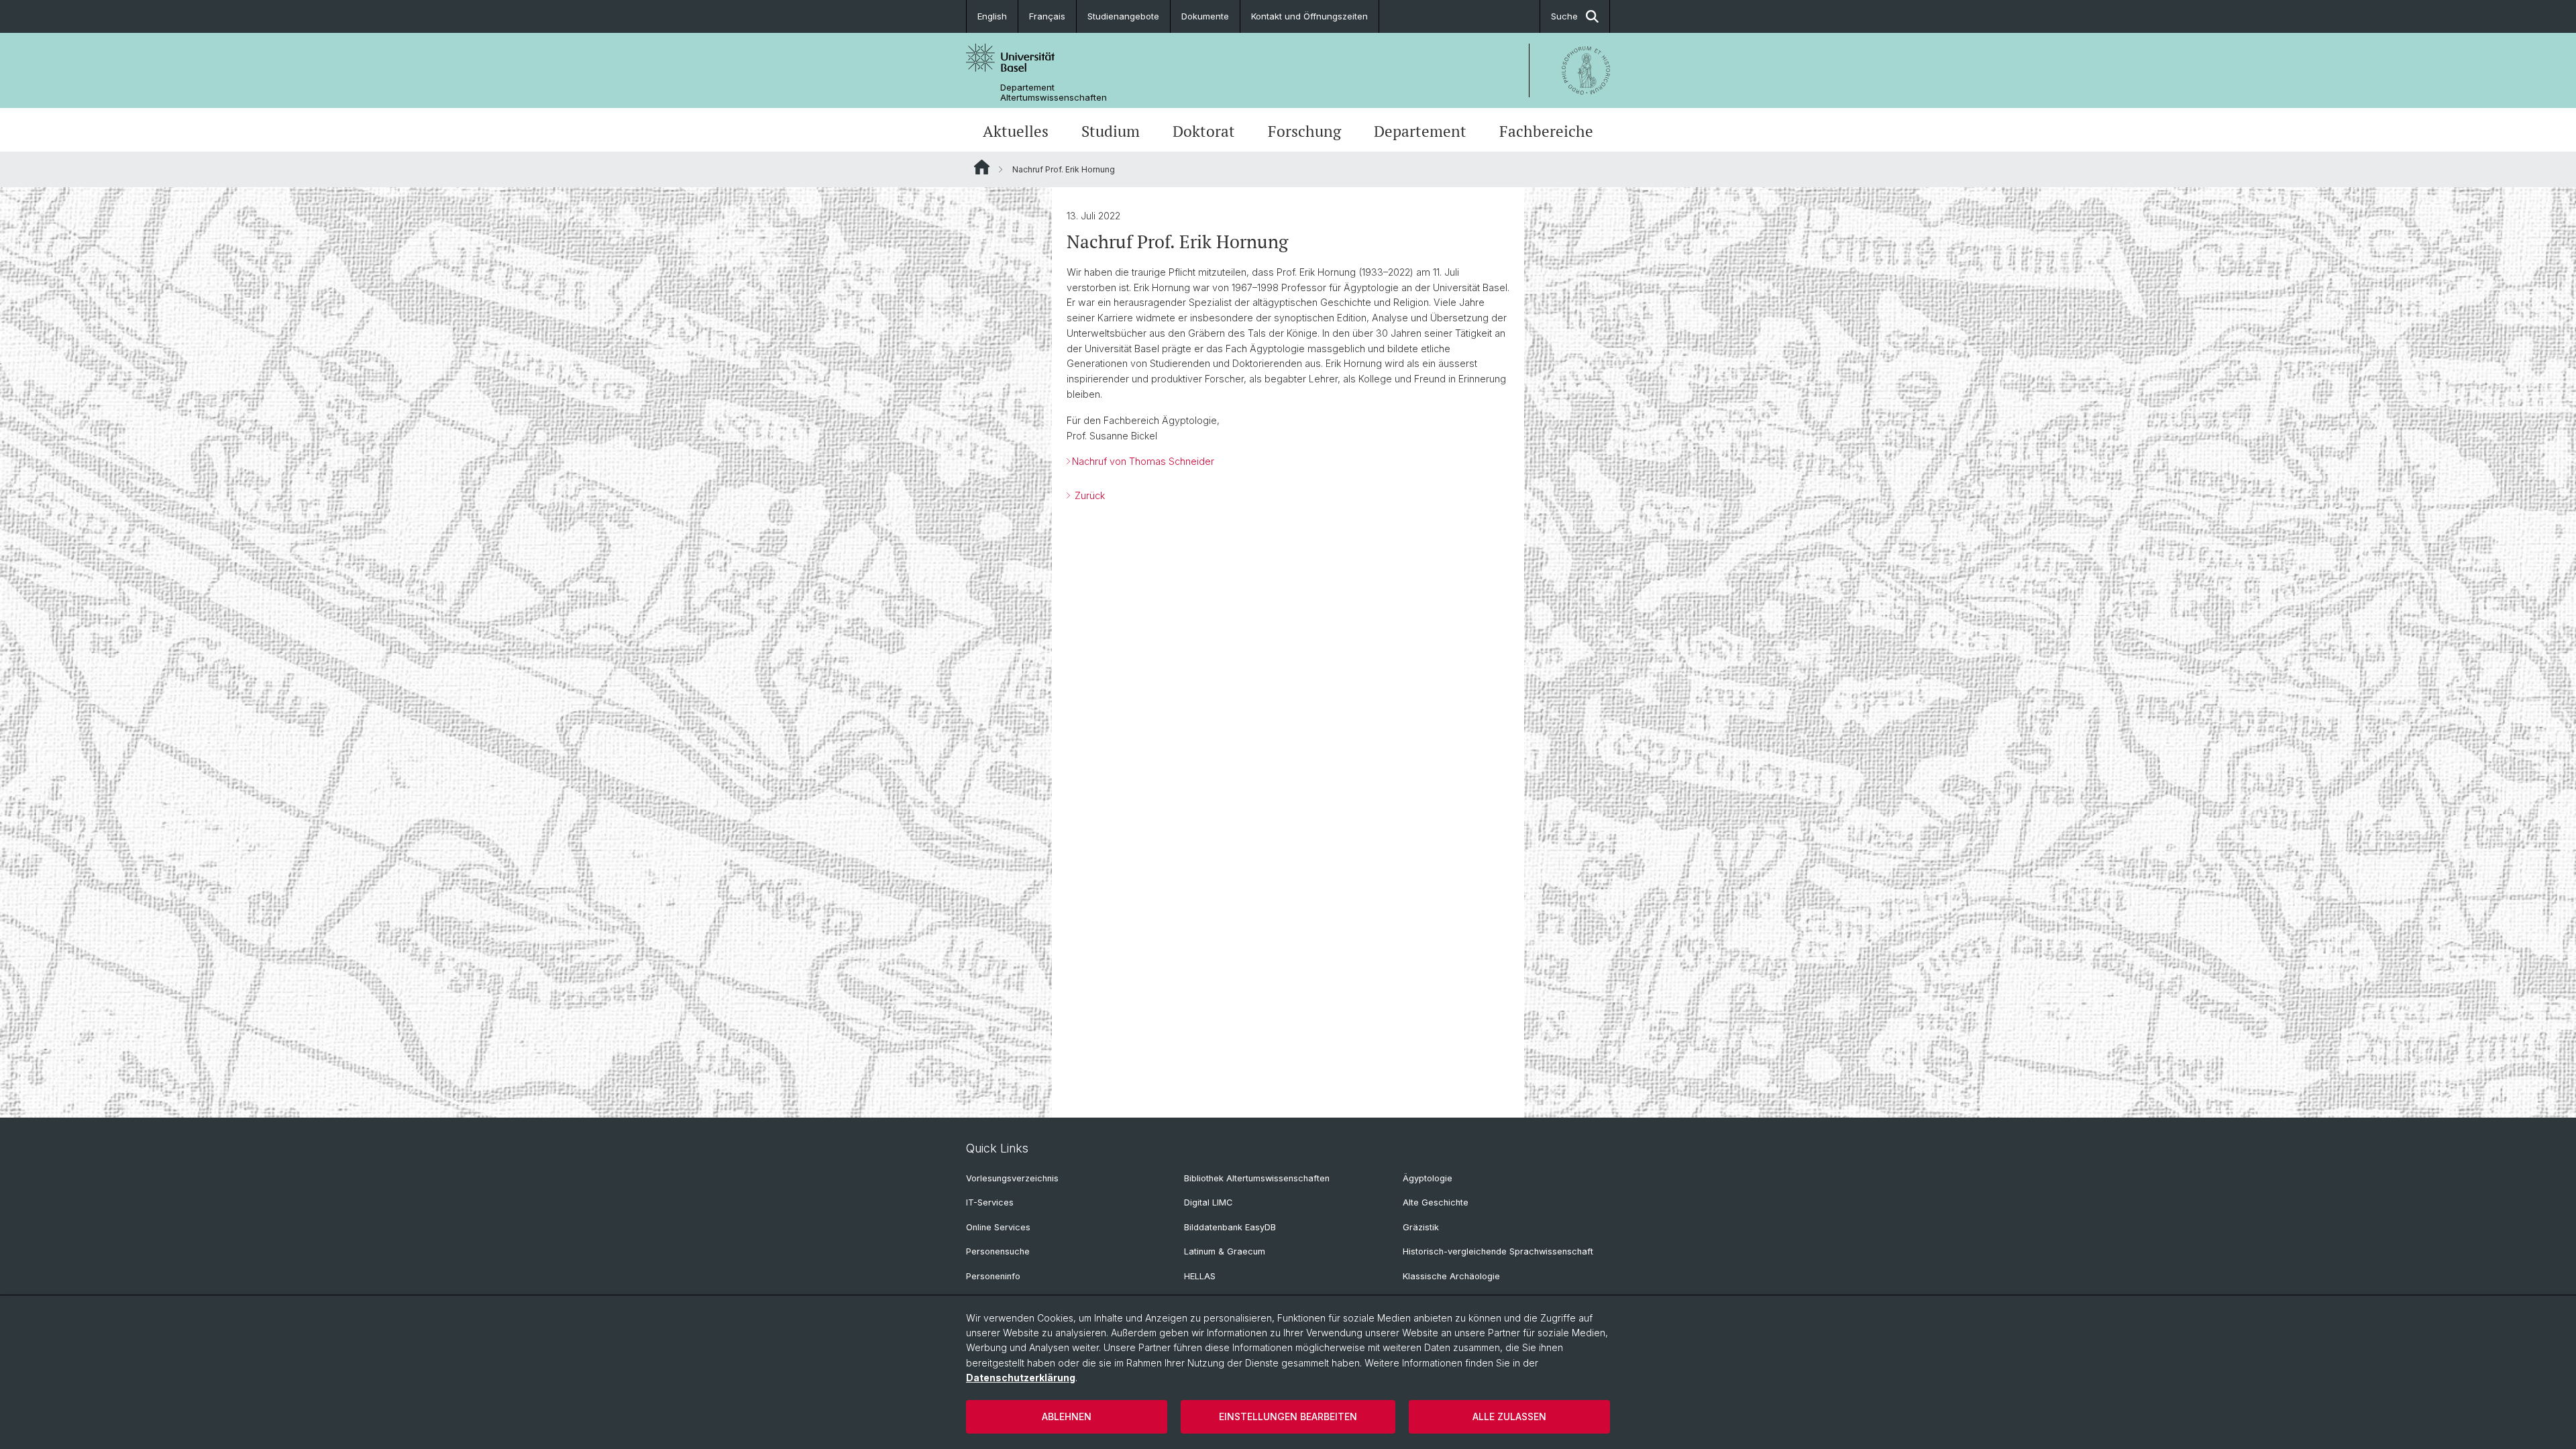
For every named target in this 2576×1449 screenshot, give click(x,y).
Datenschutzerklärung (1021, 1378)
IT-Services (990, 1202)
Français (1047, 16)
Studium (1111, 131)
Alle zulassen (1509, 1416)
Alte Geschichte (1436, 1202)
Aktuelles (1016, 131)
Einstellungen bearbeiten (1288, 1416)
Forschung (1304, 131)
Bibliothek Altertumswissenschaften (1257, 1178)
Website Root (982, 167)
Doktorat (1204, 131)
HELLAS (1200, 1276)
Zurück (1088, 495)
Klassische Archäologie (1451, 1276)
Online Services (998, 1227)
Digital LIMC (1208, 1202)
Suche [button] (1564, 16)
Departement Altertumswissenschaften (1054, 93)
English (992, 16)
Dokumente (1205, 16)
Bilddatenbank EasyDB (1230, 1227)
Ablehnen (1067, 1416)
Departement (1420, 131)
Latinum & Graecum (1225, 1251)
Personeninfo (993, 1276)
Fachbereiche (1546, 131)
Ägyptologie (1428, 1178)
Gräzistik (1421, 1227)
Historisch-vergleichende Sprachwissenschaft (1498, 1251)
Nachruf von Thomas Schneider (1143, 461)
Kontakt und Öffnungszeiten (1309, 16)
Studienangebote (1123, 16)
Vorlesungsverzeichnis (1012, 1178)
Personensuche (998, 1251)
